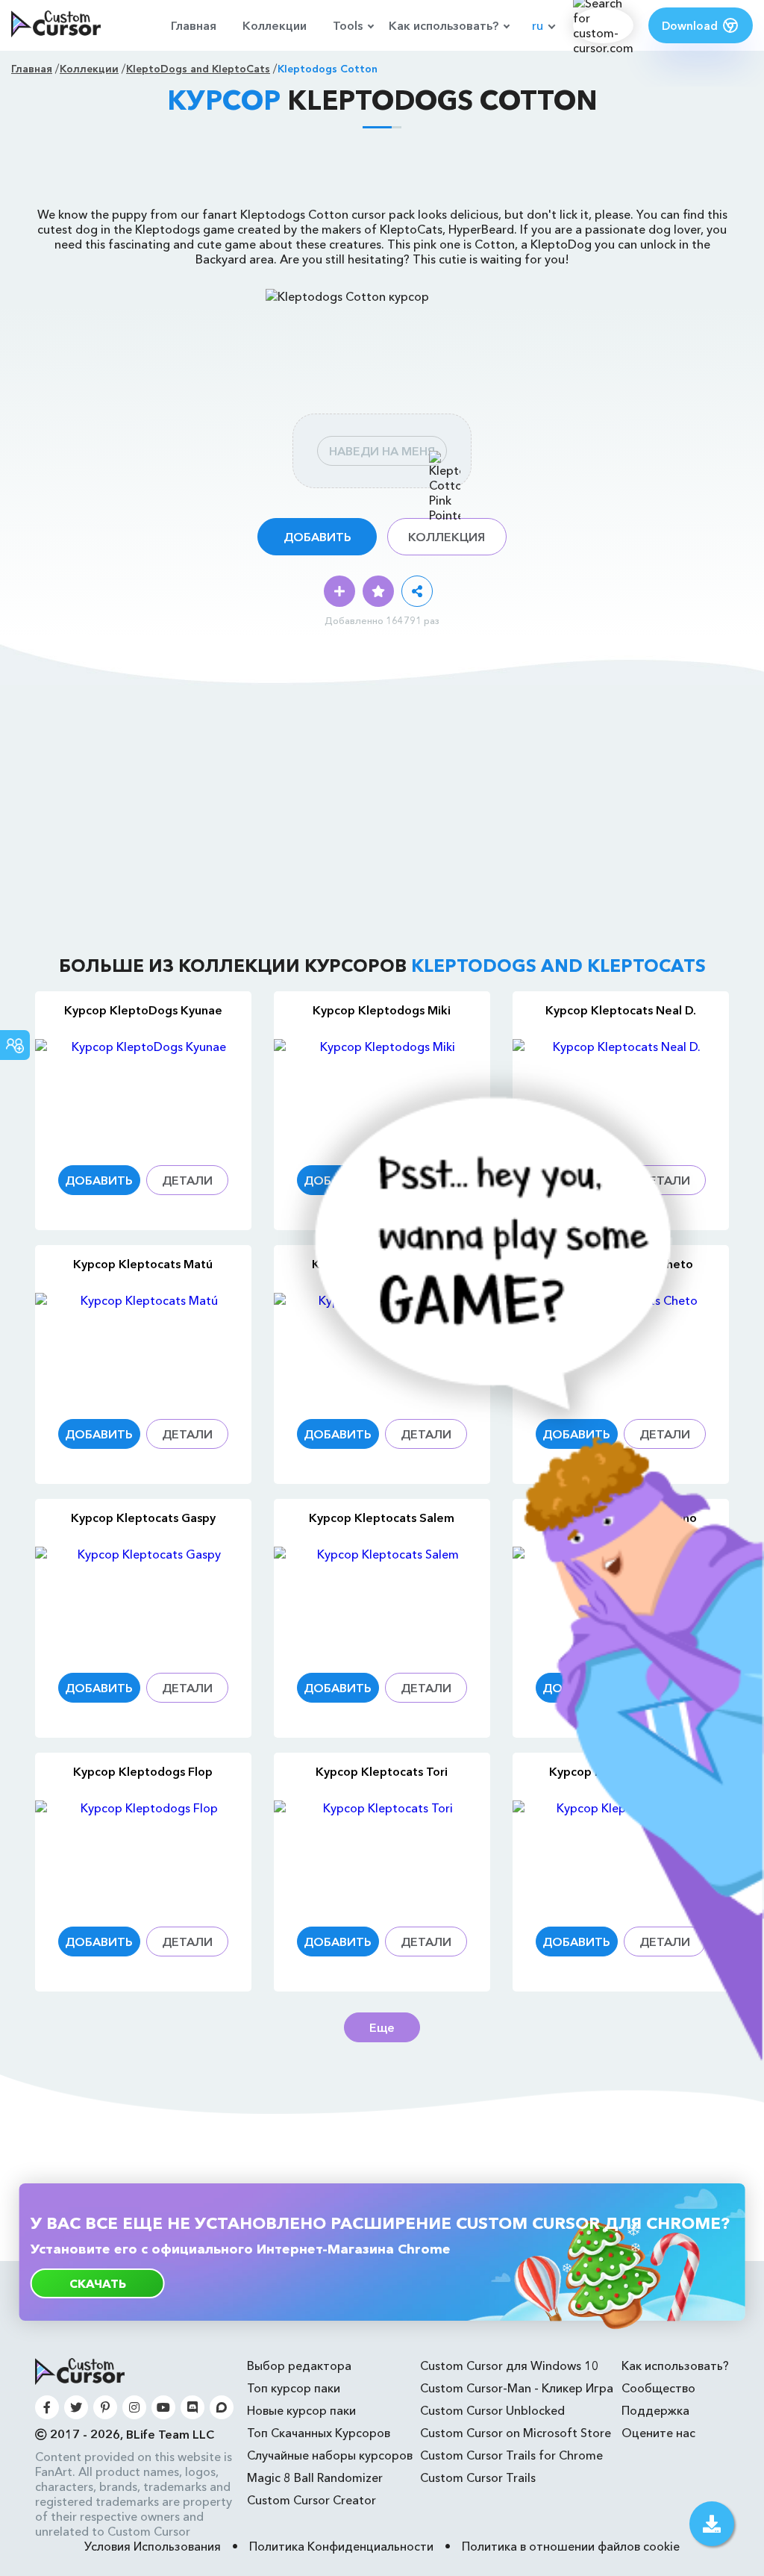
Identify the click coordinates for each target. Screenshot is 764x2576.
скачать (98, 2283)
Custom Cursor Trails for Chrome (511, 2455)
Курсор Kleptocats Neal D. (621, 1010)
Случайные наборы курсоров (330, 2455)
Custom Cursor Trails (478, 2477)
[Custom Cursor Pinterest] (105, 2407)
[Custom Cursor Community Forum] (222, 2407)
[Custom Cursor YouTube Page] (163, 2407)
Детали (187, 1180)
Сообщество (658, 2388)
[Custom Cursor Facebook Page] (47, 2407)
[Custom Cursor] (56, 25)
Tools (348, 25)
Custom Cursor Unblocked (492, 2410)
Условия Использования (153, 2546)
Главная (194, 25)
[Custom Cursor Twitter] (76, 2407)
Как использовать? (444, 25)
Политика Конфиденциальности (341, 2546)
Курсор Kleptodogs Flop (143, 1771)
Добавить (317, 537)
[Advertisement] (382, 173)
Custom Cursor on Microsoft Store (516, 2433)
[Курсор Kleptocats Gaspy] (143, 1601)
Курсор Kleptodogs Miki (382, 1010)
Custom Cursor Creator (311, 2500)
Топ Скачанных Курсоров (319, 2433)
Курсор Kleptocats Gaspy (143, 1518)
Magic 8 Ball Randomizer (315, 2477)
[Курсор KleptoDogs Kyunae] (143, 1093)
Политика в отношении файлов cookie (571, 2546)
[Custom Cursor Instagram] (134, 2407)
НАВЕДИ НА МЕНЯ (382, 451)
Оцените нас (658, 2433)
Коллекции (275, 25)
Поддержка (655, 2410)
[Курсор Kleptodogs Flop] (143, 1855)
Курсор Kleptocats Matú (143, 1264)
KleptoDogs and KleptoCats (198, 69)
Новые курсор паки (301, 2410)
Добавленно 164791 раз (382, 620)
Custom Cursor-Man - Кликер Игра (517, 2388)
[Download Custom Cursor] (712, 2524)
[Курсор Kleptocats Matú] (143, 1347)
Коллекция (447, 537)
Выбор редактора (299, 2366)
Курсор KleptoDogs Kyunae (143, 1010)
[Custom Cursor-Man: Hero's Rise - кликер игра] (505, 2056)
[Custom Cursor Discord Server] (192, 2407)
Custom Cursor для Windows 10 (510, 2366)
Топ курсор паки (294, 2388)
